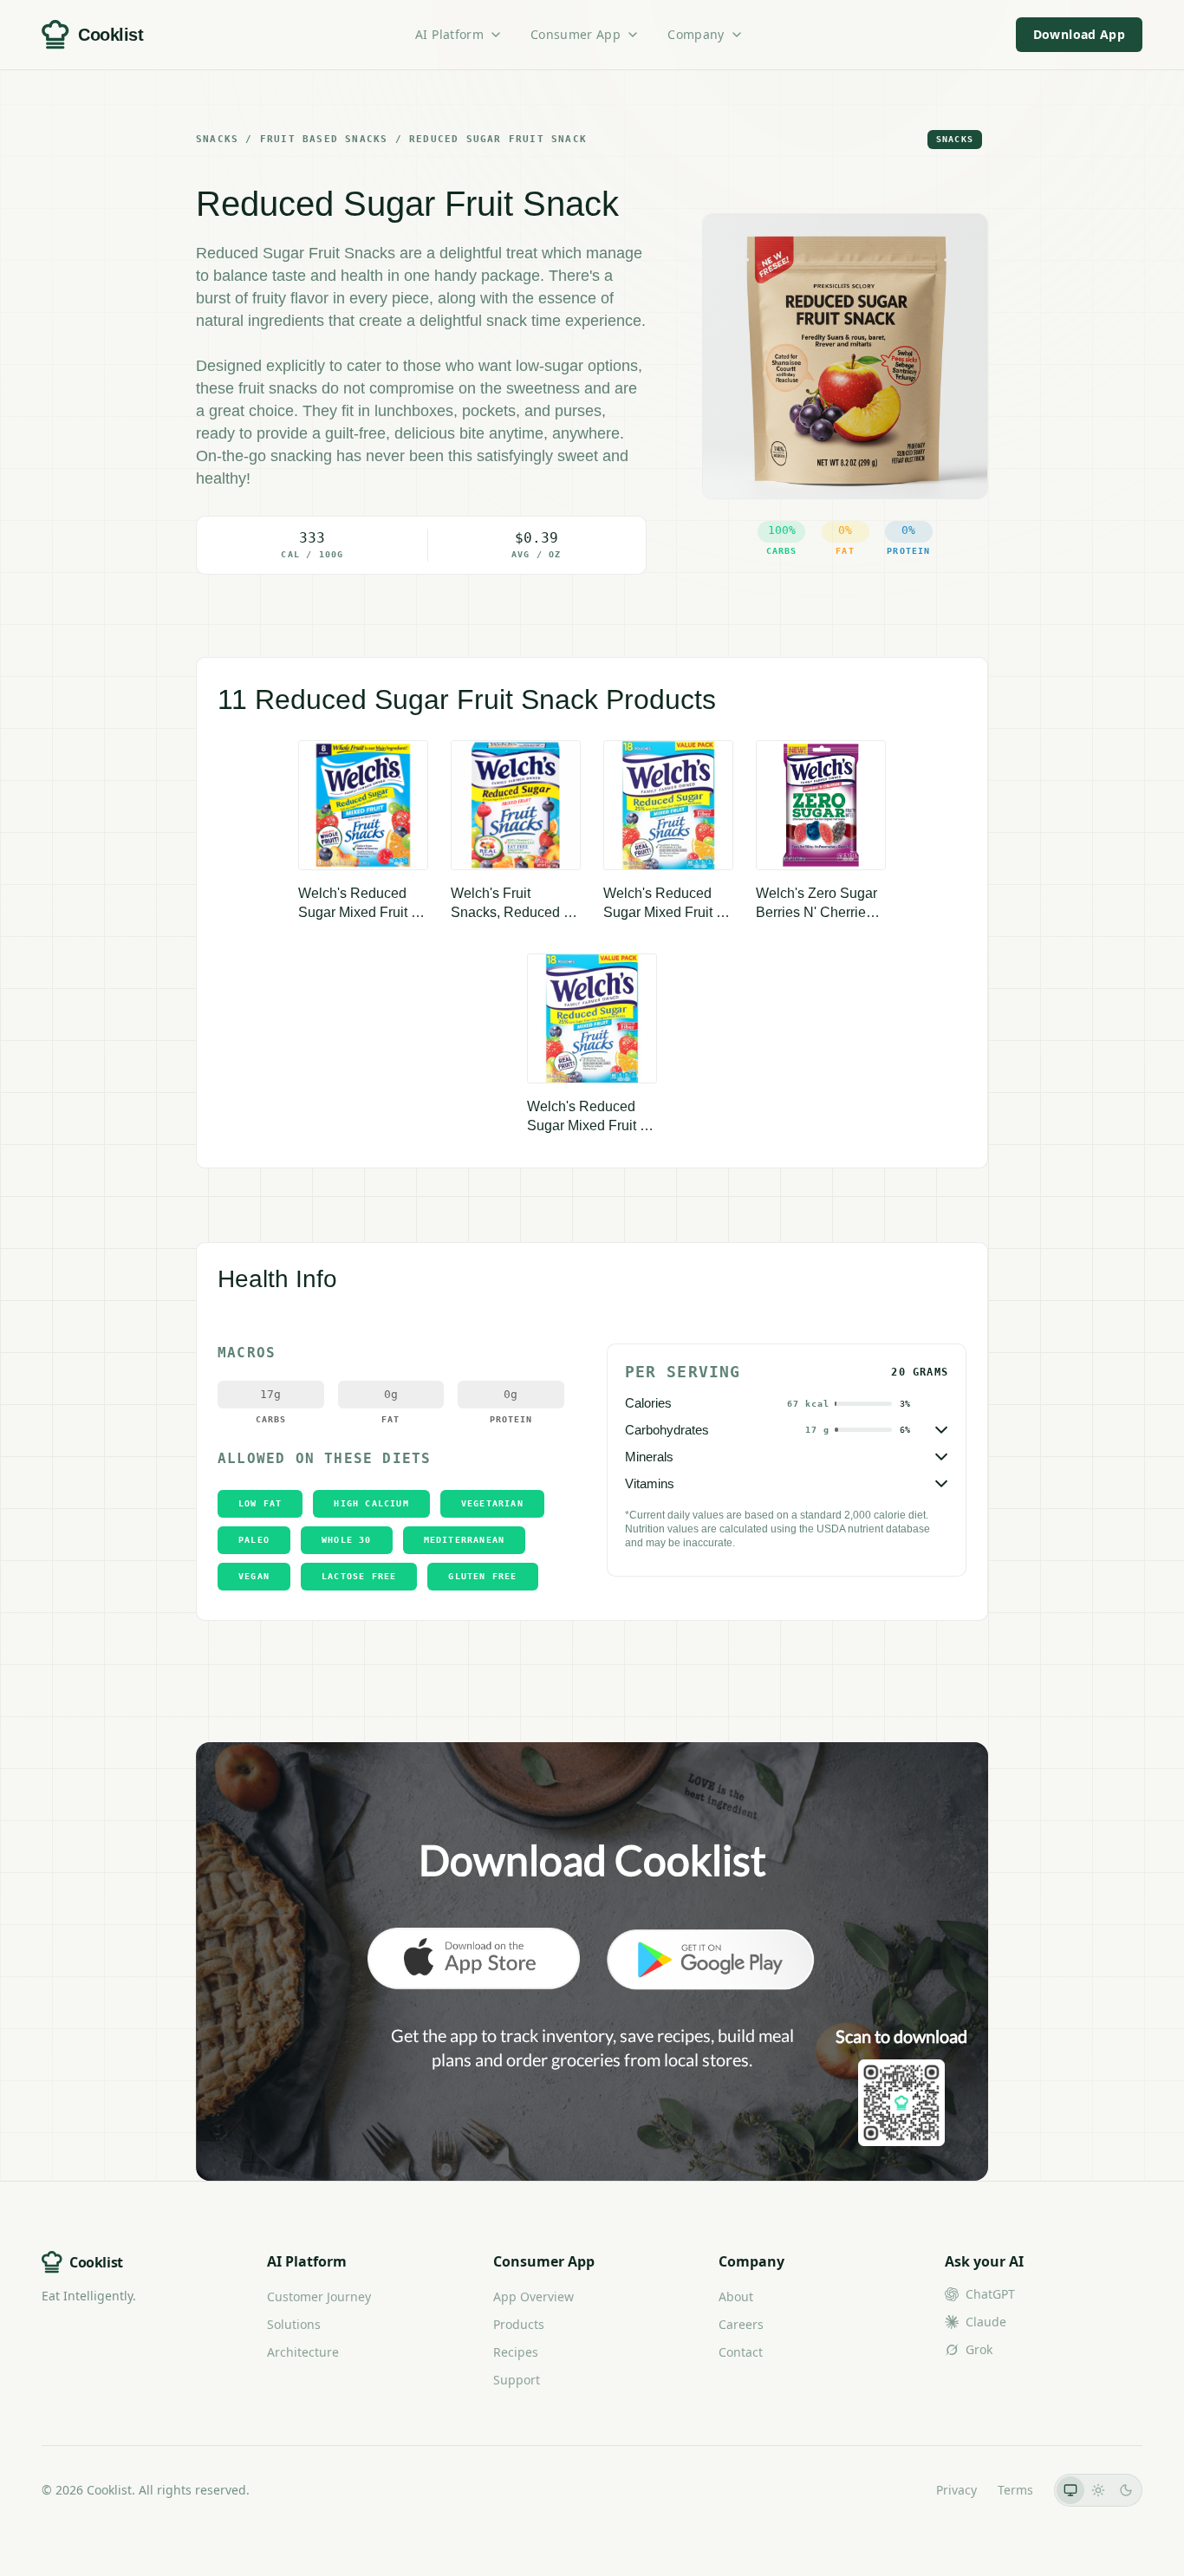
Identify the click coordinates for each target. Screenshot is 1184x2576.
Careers (741, 2324)
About (736, 2296)
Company (696, 34)
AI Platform (449, 34)
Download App (1079, 34)
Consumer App (576, 34)
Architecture (303, 2352)
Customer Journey (319, 2296)
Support (517, 2380)
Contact (741, 2352)
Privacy (956, 2490)
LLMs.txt (891, 2490)
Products (519, 2324)
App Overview (533, 2296)
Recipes (516, 2352)
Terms (1015, 2490)
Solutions (294, 2324)
